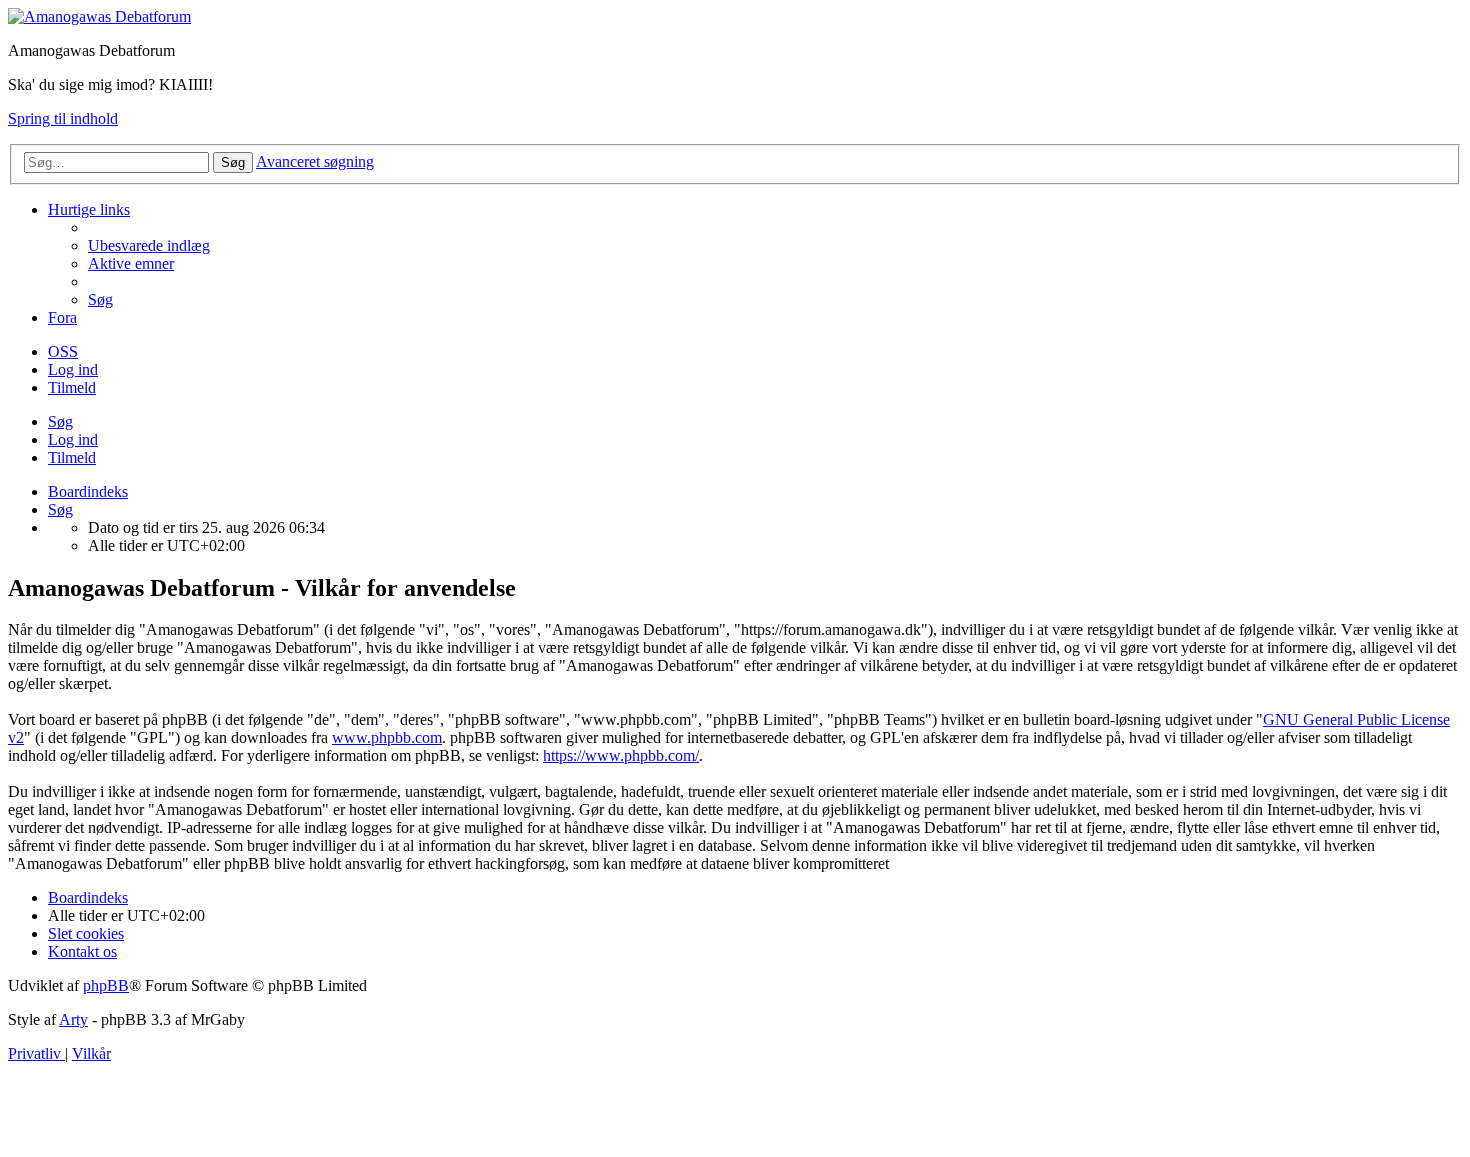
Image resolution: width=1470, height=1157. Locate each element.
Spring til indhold (63, 118)
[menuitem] (149, 245)
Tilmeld (72, 457)
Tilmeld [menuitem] (72, 387)
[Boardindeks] (99, 16)
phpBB (106, 985)
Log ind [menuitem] (73, 369)
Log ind (73, 439)
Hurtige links (89, 209)
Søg (60, 421)
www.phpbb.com (387, 737)
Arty (73, 1019)
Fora (62, 317)
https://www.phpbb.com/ (621, 755)
